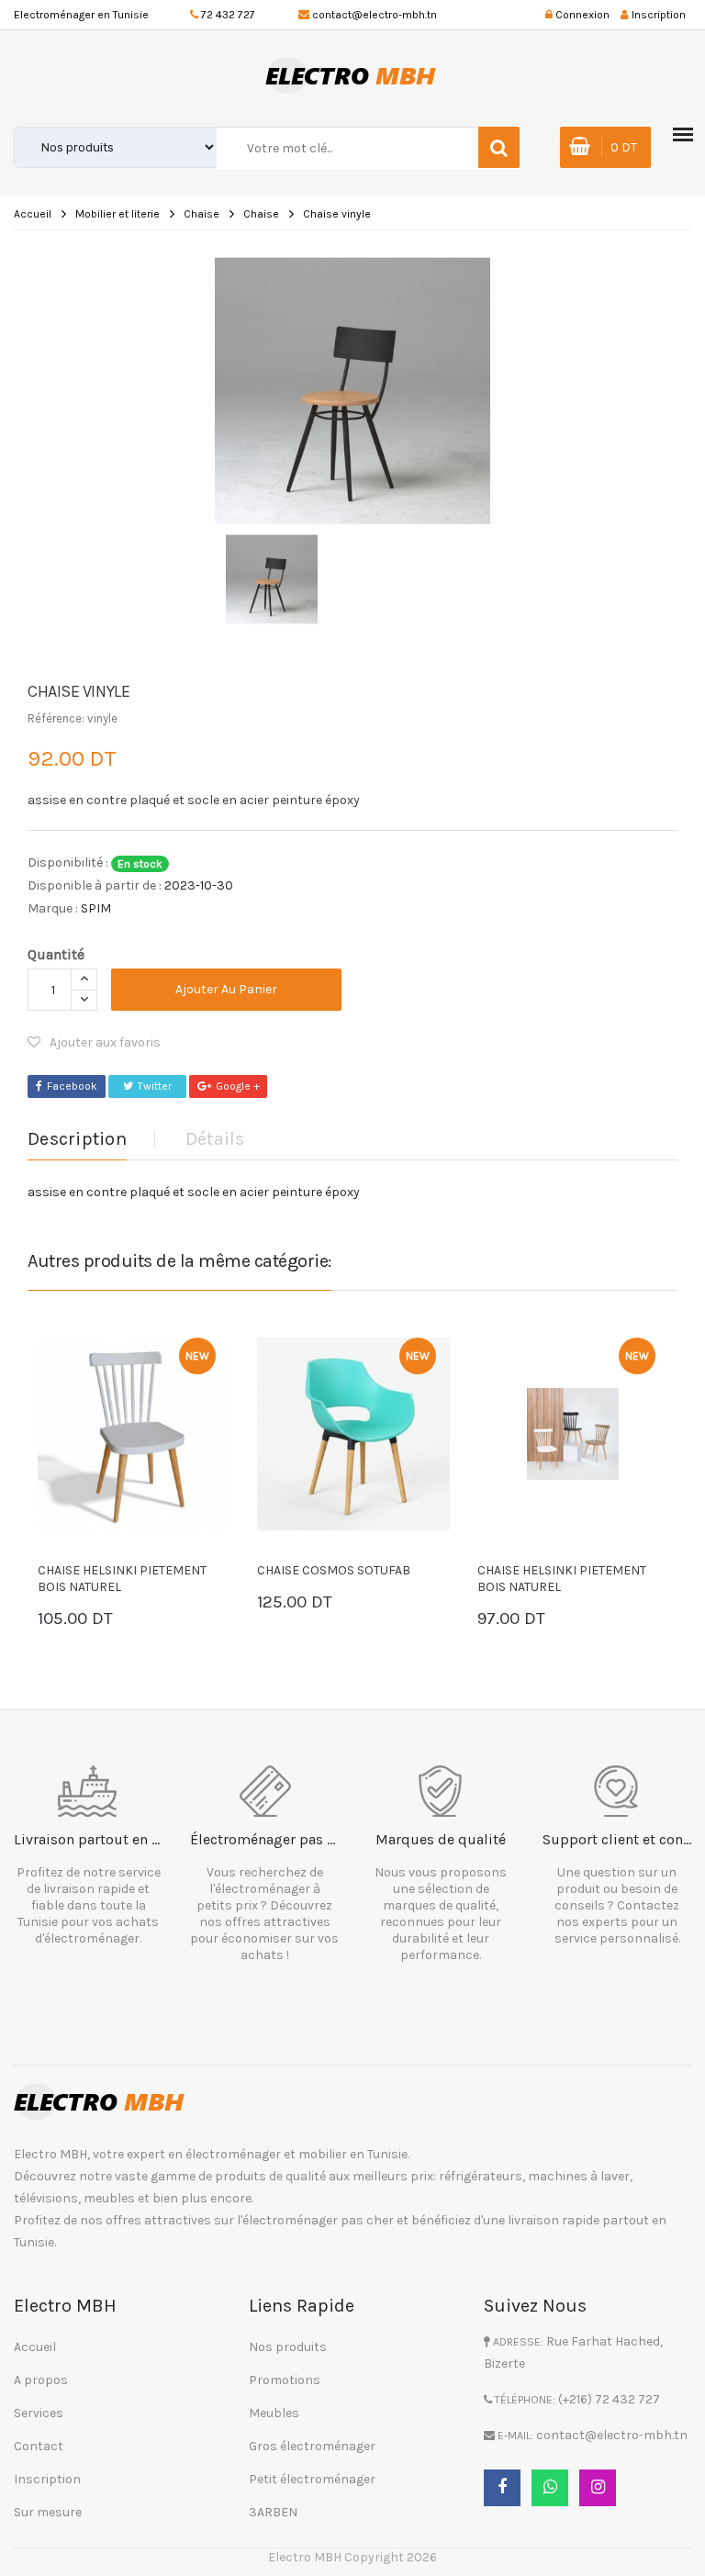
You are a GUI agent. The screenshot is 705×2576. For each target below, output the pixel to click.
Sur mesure (48, 2512)
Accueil (33, 214)
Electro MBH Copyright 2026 (352, 2557)
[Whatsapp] (550, 2488)
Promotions (285, 2380)
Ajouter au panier (226, 989)
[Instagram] (598, 2488)
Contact (39, 2446)
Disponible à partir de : (95, 885)
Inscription (47, 2479)
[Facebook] (502, 2488)
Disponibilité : (68, 862)
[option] (352, 391)
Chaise (201, 214)
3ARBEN (273, 2512)
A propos (41, 2380)
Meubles (274, 2413)
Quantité (56, 954)
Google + (238, 1086)
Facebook (72, 1086)
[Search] (499, 147)
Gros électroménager (312, 2446)
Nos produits (288, 2347)
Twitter (155, 1086)
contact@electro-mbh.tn (375, 15)
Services (39, 2413)
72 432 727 (228, 15)
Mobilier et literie (117, 214)
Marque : (53, 908)
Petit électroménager (312, 2479)
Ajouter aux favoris (105, 1042)
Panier (93, 1621)
